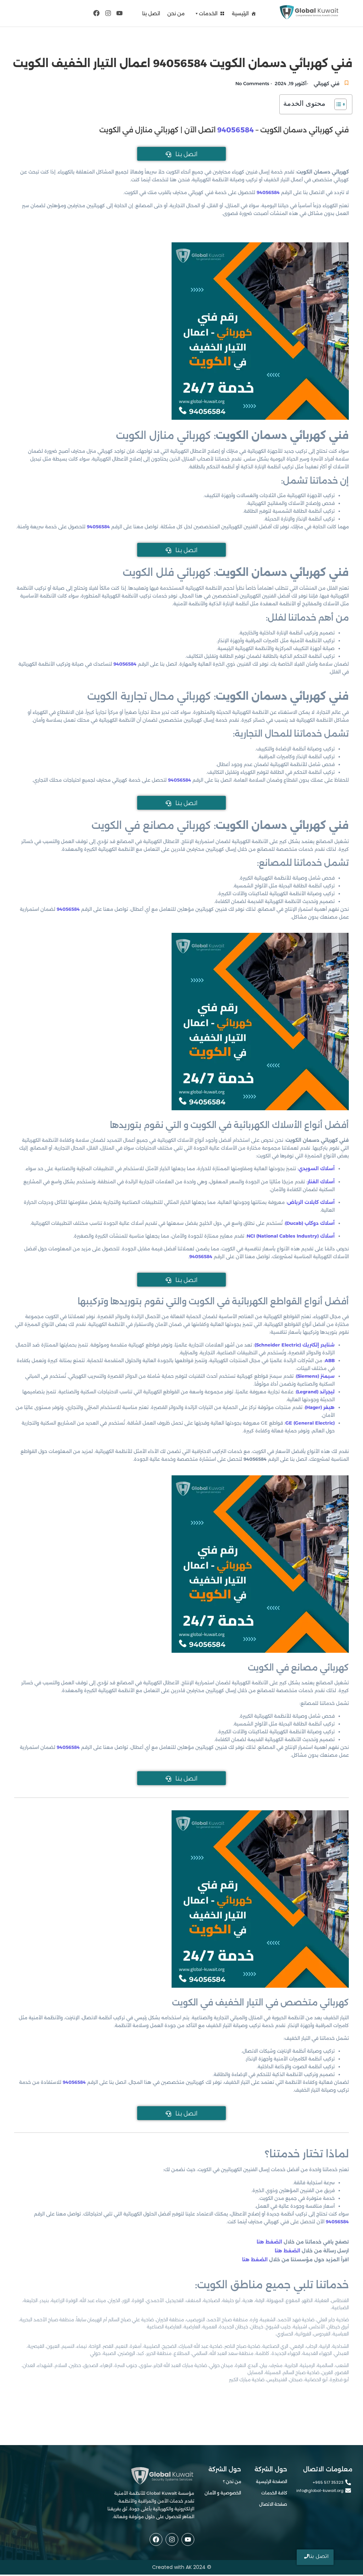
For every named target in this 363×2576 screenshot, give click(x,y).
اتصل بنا (151, 13)
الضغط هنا (270, 2242)
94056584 (236, 130)
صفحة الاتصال (273, 2504)
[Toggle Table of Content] (337, 104)
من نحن (176, 13)
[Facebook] (96, 13)
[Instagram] (108, 13)
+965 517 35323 (328, 2483)
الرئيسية (240, 13)
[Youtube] (119, 13)
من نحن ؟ (232, 2481)
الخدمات (208, 13)
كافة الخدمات (274, 2493)
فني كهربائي (326, 83)
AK (189, 2567)
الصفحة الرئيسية (272, 2481)
